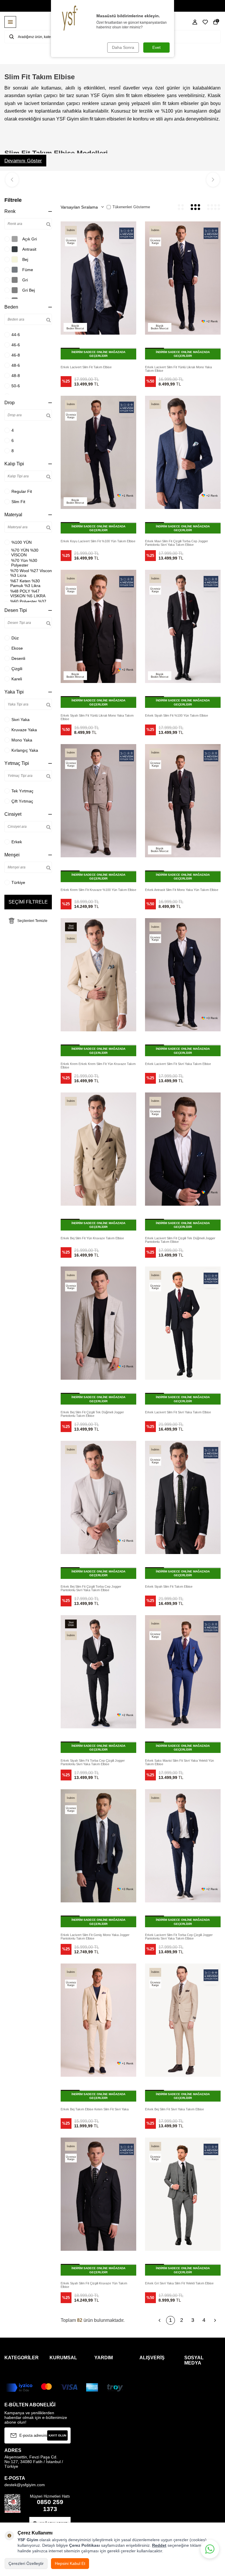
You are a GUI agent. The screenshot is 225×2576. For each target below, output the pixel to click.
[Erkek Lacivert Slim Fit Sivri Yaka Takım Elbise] (183, 975)
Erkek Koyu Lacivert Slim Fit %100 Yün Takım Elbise (98, 541)
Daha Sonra (123, 47)
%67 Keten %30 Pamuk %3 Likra (25, 583)
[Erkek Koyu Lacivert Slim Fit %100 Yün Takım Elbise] (98, 452)
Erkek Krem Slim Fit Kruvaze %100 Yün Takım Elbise (98, 890)
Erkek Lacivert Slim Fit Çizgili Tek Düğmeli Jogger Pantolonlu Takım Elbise (180, 1240)
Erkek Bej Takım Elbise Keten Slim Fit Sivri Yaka (95, 2109)
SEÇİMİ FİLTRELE (28, 902)
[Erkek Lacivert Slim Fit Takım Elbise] (98, 278)
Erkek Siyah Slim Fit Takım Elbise (169, 1586)
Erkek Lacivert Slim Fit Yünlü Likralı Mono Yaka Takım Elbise (178, 369)
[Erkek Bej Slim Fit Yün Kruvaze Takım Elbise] (98, 1149)
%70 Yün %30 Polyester (24, 563)
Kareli (17, 679)
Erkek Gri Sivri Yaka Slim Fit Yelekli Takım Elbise (179, 2283)
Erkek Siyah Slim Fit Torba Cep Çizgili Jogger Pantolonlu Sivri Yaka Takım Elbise (93, 1762)
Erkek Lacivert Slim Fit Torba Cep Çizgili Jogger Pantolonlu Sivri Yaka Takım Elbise (179, 1937)
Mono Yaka (22, 740)
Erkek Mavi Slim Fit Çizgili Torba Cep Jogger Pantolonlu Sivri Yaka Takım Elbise (177, 543)
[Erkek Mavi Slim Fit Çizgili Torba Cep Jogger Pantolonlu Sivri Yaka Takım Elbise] (183, 452)
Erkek (17, 842)
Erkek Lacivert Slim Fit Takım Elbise (86, 367)
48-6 (16, 365)
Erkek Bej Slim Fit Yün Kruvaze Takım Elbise (92, 1238)
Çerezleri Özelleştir (26, 2563)
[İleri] (215, 2320)
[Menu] (10, 22)
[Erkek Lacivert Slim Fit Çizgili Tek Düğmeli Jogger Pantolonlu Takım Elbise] (183, 1149)
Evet (156, 47)
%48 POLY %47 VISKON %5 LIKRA (28, 593)
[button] (12, 180)
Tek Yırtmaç (22, 791)
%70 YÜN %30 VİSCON (25, 553)
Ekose (17, 648)
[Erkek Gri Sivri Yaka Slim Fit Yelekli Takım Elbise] (183, 2194)
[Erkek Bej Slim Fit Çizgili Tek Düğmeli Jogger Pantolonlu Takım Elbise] (98, 1323)
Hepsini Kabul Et (70, 2563)
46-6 (16, 345)
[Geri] (159, 2320)
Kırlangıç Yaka (25, 750)
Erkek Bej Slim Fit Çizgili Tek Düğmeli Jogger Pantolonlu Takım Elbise (92, 1414)
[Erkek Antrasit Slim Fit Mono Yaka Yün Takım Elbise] (183, 801)
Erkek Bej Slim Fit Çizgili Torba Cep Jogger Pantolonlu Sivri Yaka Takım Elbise (91, 1588)
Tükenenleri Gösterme (131, 207)
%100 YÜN (22, 542)
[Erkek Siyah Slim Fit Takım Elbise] (183, 1497)
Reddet (159, 2545)
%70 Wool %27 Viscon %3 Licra (31, 573)
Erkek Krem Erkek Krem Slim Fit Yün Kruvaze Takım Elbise (98, 1066)
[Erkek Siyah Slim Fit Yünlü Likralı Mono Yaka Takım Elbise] (98, 626)
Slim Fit (18, 502)
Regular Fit (22, 491)
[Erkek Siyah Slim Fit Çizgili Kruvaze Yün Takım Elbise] (98, 2194)
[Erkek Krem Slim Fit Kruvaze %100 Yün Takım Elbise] (98, 801)
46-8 (16, 355)
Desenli (18, 658)
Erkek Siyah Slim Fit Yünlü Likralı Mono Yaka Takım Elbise (97, 717)
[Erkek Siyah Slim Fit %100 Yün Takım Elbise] (183, 626)
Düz (15, 638)
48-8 (16, 376)
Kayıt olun (57, 2435)
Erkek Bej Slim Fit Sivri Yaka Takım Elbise (174, 2109)
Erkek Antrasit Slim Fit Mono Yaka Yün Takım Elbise (182, 890)
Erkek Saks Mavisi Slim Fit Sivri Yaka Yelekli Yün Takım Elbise (179, 1762)
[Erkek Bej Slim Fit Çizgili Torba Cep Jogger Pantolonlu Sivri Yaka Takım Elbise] (98, 1497)
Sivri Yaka (21, 720)
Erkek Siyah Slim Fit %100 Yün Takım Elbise (177, 715)
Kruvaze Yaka (24, 730)
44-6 (16, 335)
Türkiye (18, 882)
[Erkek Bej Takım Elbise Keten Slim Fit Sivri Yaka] (98, 2020)
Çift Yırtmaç (22, 801)
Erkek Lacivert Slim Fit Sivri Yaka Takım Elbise (178, 1064)
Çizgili (17, 669)
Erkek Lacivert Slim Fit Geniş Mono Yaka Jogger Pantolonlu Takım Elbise (95, 1937)
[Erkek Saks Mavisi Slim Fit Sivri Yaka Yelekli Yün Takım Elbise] (183, 1672)
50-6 (16, 386)
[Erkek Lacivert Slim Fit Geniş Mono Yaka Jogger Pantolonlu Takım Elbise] (98, 1846)
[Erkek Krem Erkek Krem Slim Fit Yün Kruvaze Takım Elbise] (98, 975)
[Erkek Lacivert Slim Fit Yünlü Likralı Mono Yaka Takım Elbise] (183, 278)
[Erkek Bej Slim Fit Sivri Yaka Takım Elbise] (183, 2020)
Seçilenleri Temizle (32, 921)
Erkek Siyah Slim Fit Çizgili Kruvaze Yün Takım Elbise (94, 2285)
